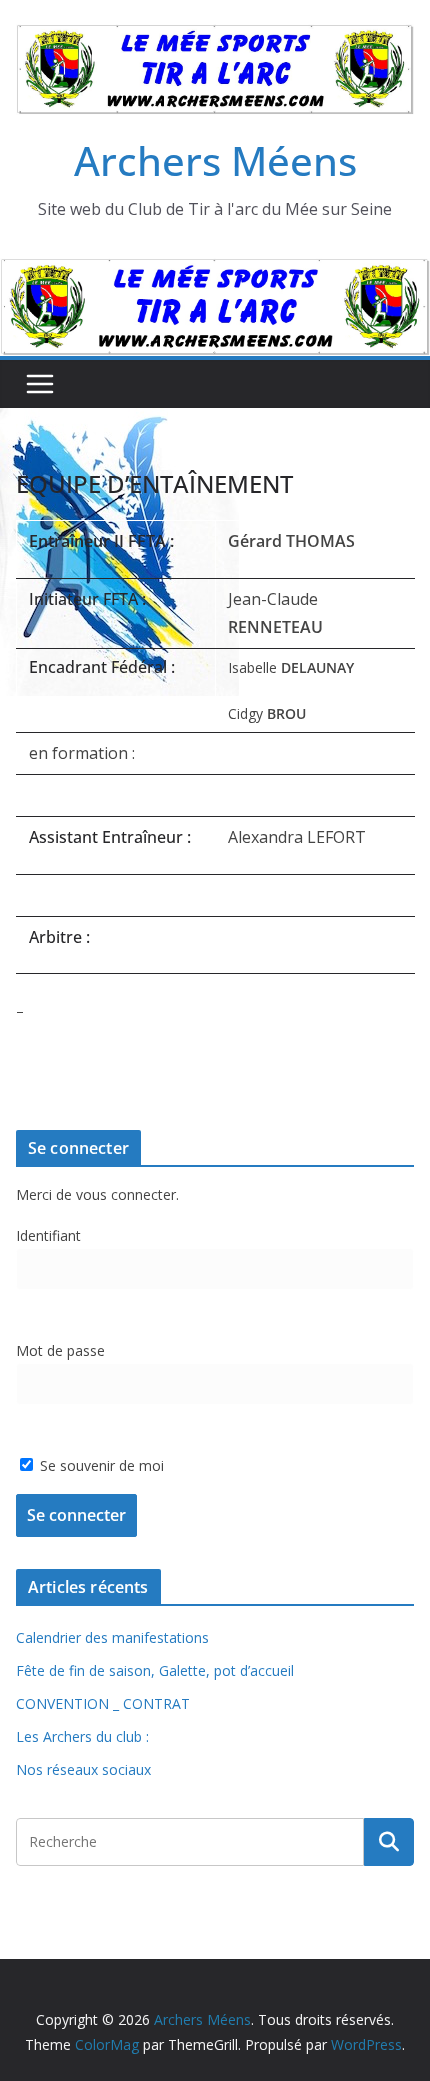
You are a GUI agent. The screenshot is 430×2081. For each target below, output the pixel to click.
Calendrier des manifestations (112, 1637)
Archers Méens (215, 160)
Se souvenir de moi (100, 1465)
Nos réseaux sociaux (83, 1769)
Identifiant (48, 1235)
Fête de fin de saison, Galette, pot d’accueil (155, 1670)
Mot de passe (60, 1350)
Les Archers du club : (82, 1736)
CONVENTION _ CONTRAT (103, 1703)
